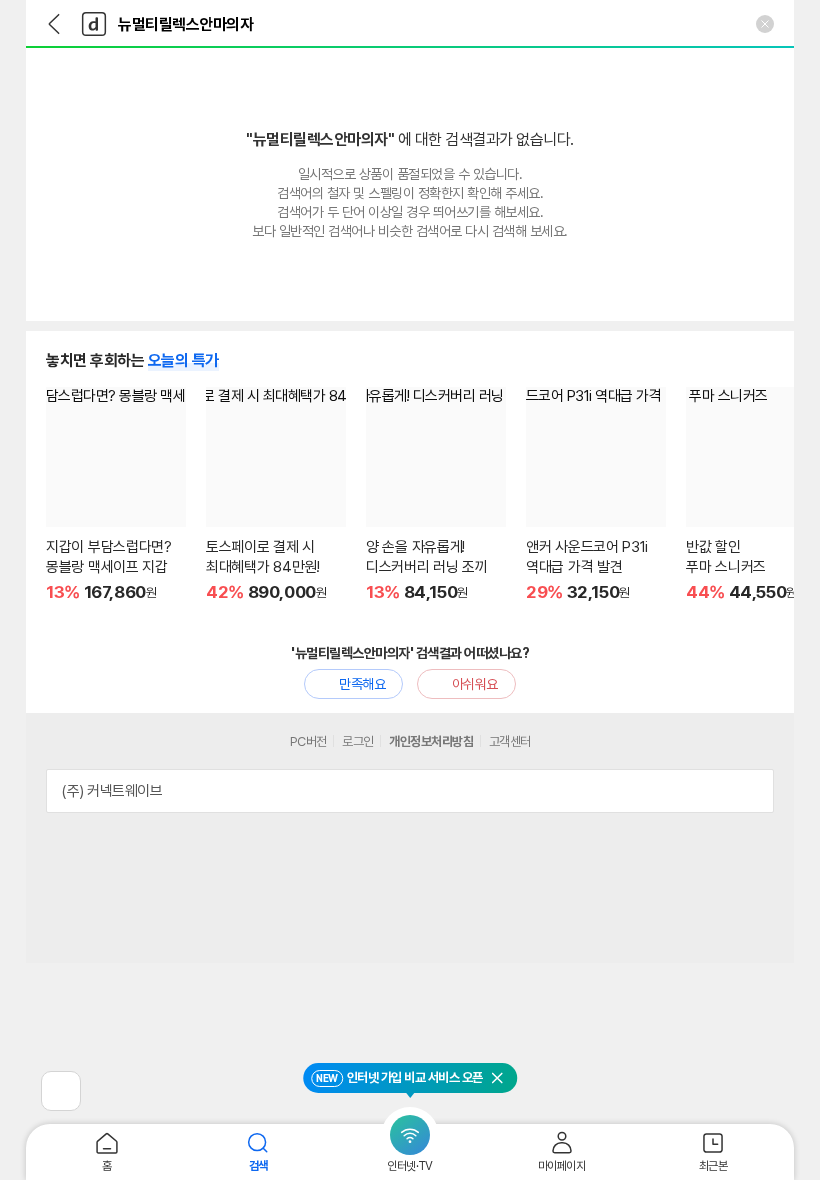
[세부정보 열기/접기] (752, 791)
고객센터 (510, 741)
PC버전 (308, 741)
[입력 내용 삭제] (765, 24)
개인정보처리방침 (431, 741)
